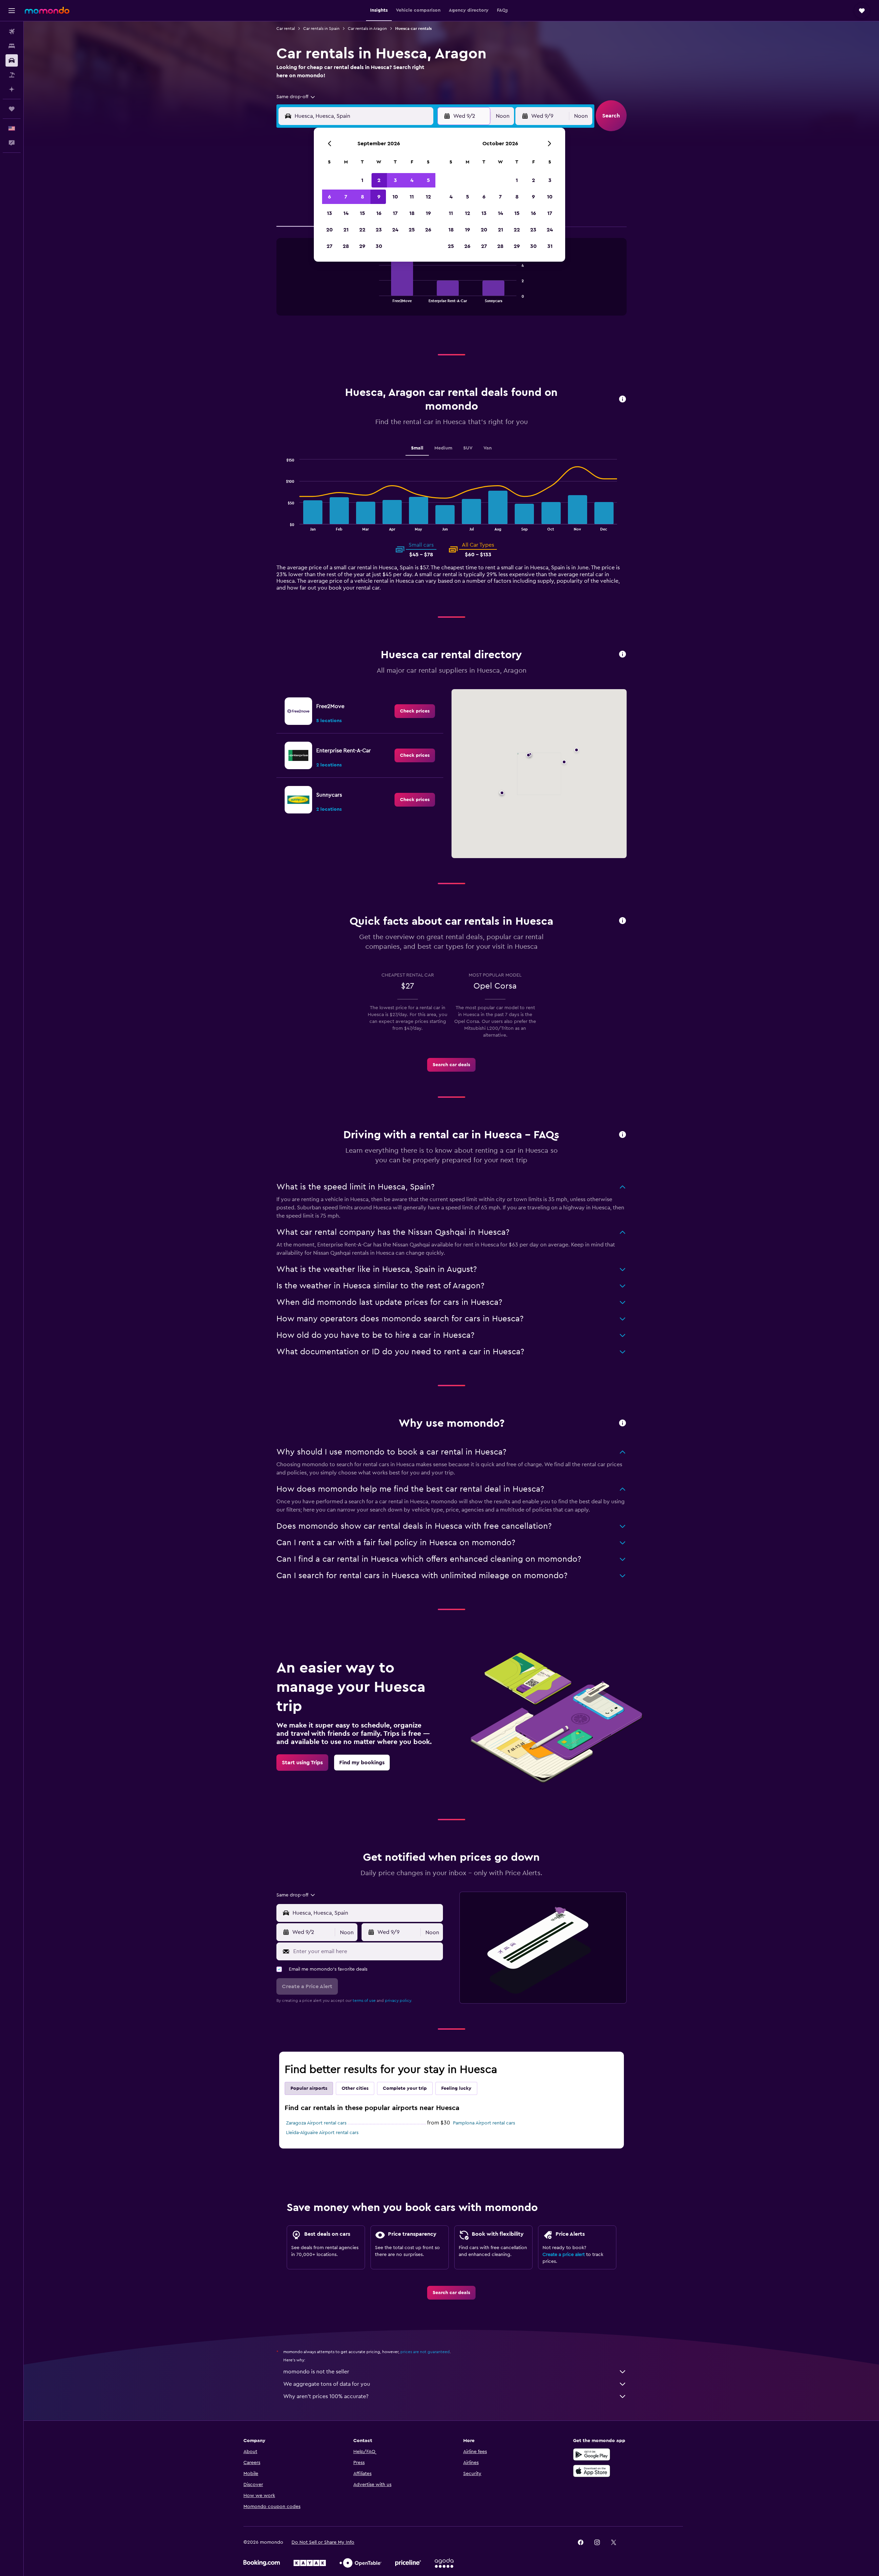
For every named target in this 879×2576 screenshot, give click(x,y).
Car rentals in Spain (321, 29)
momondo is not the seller (316, 2372)
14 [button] (346, 213)
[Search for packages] (12, 75)
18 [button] (412, 213)
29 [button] (362, 246)
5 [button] (428, 180)
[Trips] (12, 109)
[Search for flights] (12, 32)
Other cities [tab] (355, 2088)
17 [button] (395, 213)
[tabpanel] (452, 284)
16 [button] (379, 213)
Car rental (286, 29)
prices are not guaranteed (425, 2352)
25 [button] (412, 230)
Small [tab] (417, 448)
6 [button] (329, 197)
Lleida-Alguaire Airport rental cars (322, 2133)
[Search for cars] (12, 60)
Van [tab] (488, 448)
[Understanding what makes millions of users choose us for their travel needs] (623, 1423)
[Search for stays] (12, 46)
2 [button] (379, 180)
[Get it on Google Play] (592, 2454)
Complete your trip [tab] (405, 2088)
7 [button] (346, 197)
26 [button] (428, 230)
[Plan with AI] (12, 89)
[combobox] (296, 97)
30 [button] (379, 246)
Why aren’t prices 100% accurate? (326, 2396)
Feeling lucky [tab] (456, 2088)
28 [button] (346, 246)
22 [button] (362, 230)
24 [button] (395, 230)
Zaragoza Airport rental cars (316, 2123)
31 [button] (550, 246)
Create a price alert (564, 2255)
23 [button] (379, 230)
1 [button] (362, 180)
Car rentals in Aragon (367, 29)
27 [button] (329, 246)
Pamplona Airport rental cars (484, 2123)
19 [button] (428, 213)
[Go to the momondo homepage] (47, 10)
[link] (415, 711)
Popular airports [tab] (309, 2088)
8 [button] (362, 197)
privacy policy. (398, 2001)
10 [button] (395, 197)
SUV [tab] (468, 448)
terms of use (364, 2001)
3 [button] (395, 180)
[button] (12, 11)
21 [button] (346, 230)
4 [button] (412, 180)
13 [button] (329, 213)
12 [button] (428, 197)
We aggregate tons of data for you (327, 2384)
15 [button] (362, 213)
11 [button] (412, 197)
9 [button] (379, 197)
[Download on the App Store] (592, 2471)
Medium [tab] (443, 448)
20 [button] (329, 230)
